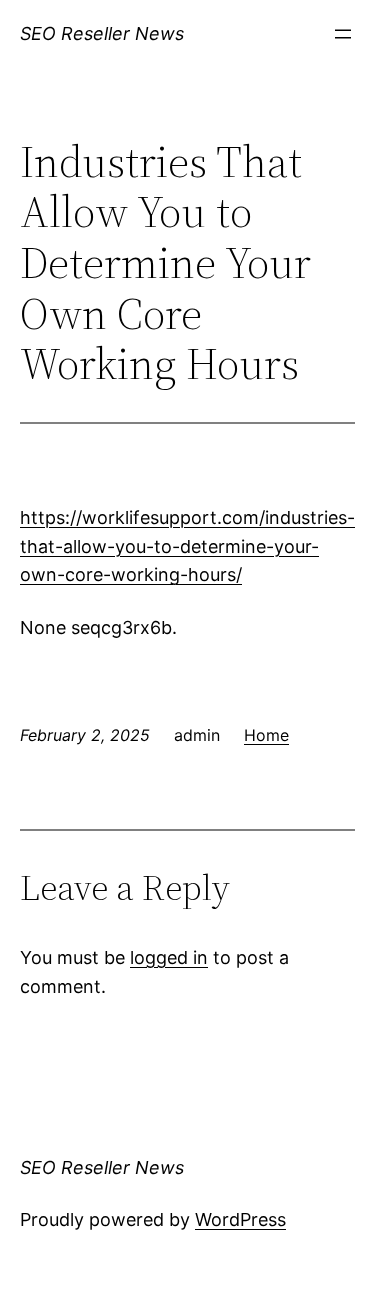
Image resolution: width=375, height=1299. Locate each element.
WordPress (240, 1219)
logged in (169, 957)
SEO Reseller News (102, 33)
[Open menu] (343, 34)
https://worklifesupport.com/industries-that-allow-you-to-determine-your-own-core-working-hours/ (187, 546)
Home (266, 735)
